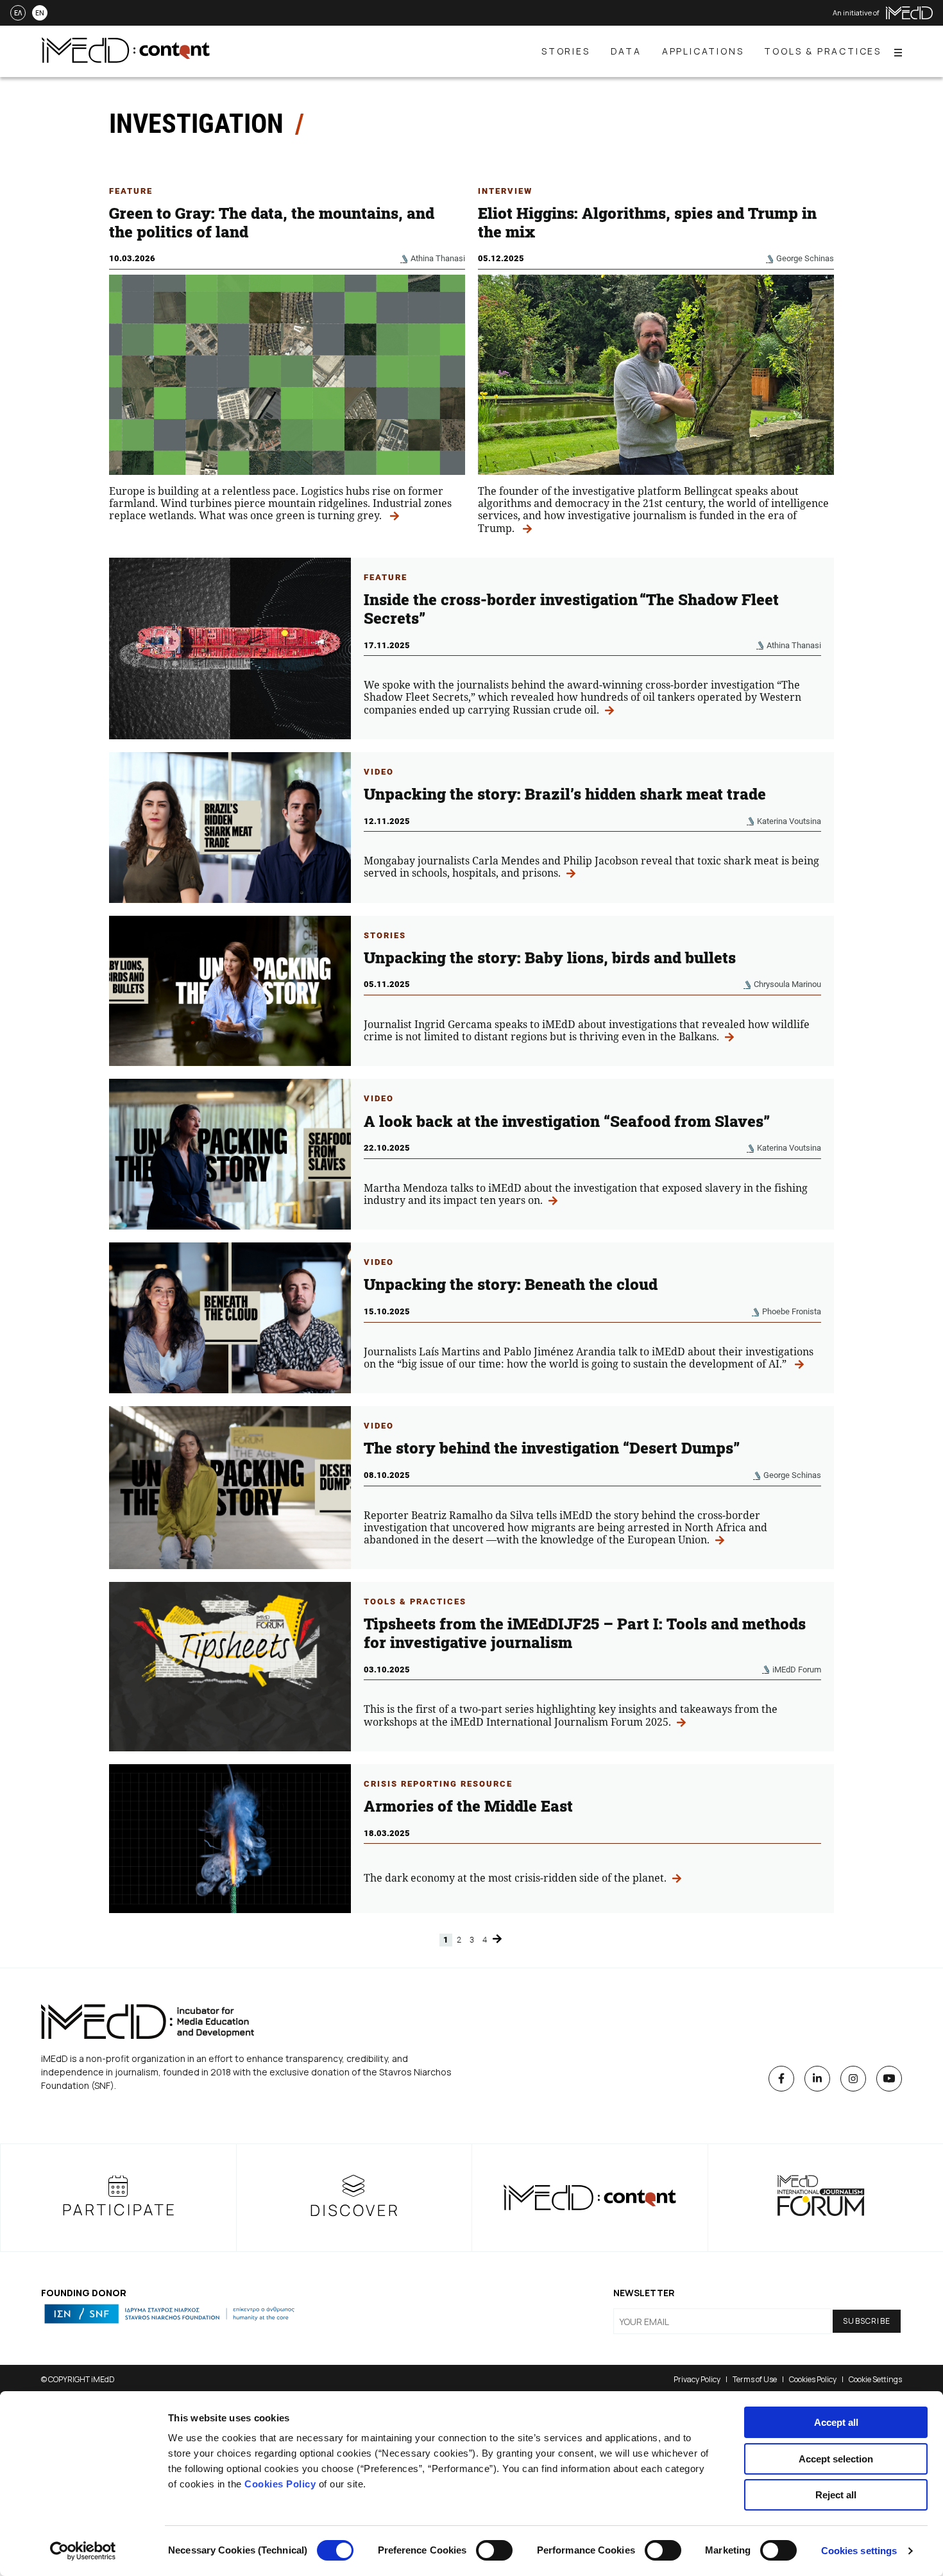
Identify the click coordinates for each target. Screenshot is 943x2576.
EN (40, 13)
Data (626, 51)
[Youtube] (889, 2079)
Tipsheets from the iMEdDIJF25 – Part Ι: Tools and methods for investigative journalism (585, 1633)
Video (379, 772)
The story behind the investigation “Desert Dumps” (552, 1448)
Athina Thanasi (438, 258)
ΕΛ (18, 13)
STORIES (566, 51)
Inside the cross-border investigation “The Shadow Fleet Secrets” (571, 609)
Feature (131, 191)
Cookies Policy (280, 2484)
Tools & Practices (415, 1601)
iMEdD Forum (797, 1670)
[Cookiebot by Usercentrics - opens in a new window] (83, 2551)
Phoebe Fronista (792, 1311)
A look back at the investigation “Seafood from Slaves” (567, 1121)
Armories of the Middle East (468, 1806)
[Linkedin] (817, 2079)
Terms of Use (755, 2379)
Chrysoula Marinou (787, 984)
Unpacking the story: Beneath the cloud (511, 1284)
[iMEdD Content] (126, 59)
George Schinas (805, 258)
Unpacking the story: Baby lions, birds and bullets (550, 957)
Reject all (836, 2495)
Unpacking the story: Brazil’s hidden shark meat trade (565, 794)
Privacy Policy (697, 2379)
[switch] (494, 2550)
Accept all (836, 2422)
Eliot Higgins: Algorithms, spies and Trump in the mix (647, 222)
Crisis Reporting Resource (438, 1784)
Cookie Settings (875, 2379)
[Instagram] (853, 2079)
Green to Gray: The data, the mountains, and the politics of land (272, 222)
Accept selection (836, 2459)
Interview (505, 191)
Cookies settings (859, 2551)
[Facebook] (781, 2079)
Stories (385, 935)
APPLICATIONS (703, 51)
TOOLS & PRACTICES (823, 51)
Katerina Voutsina (789, 821)
